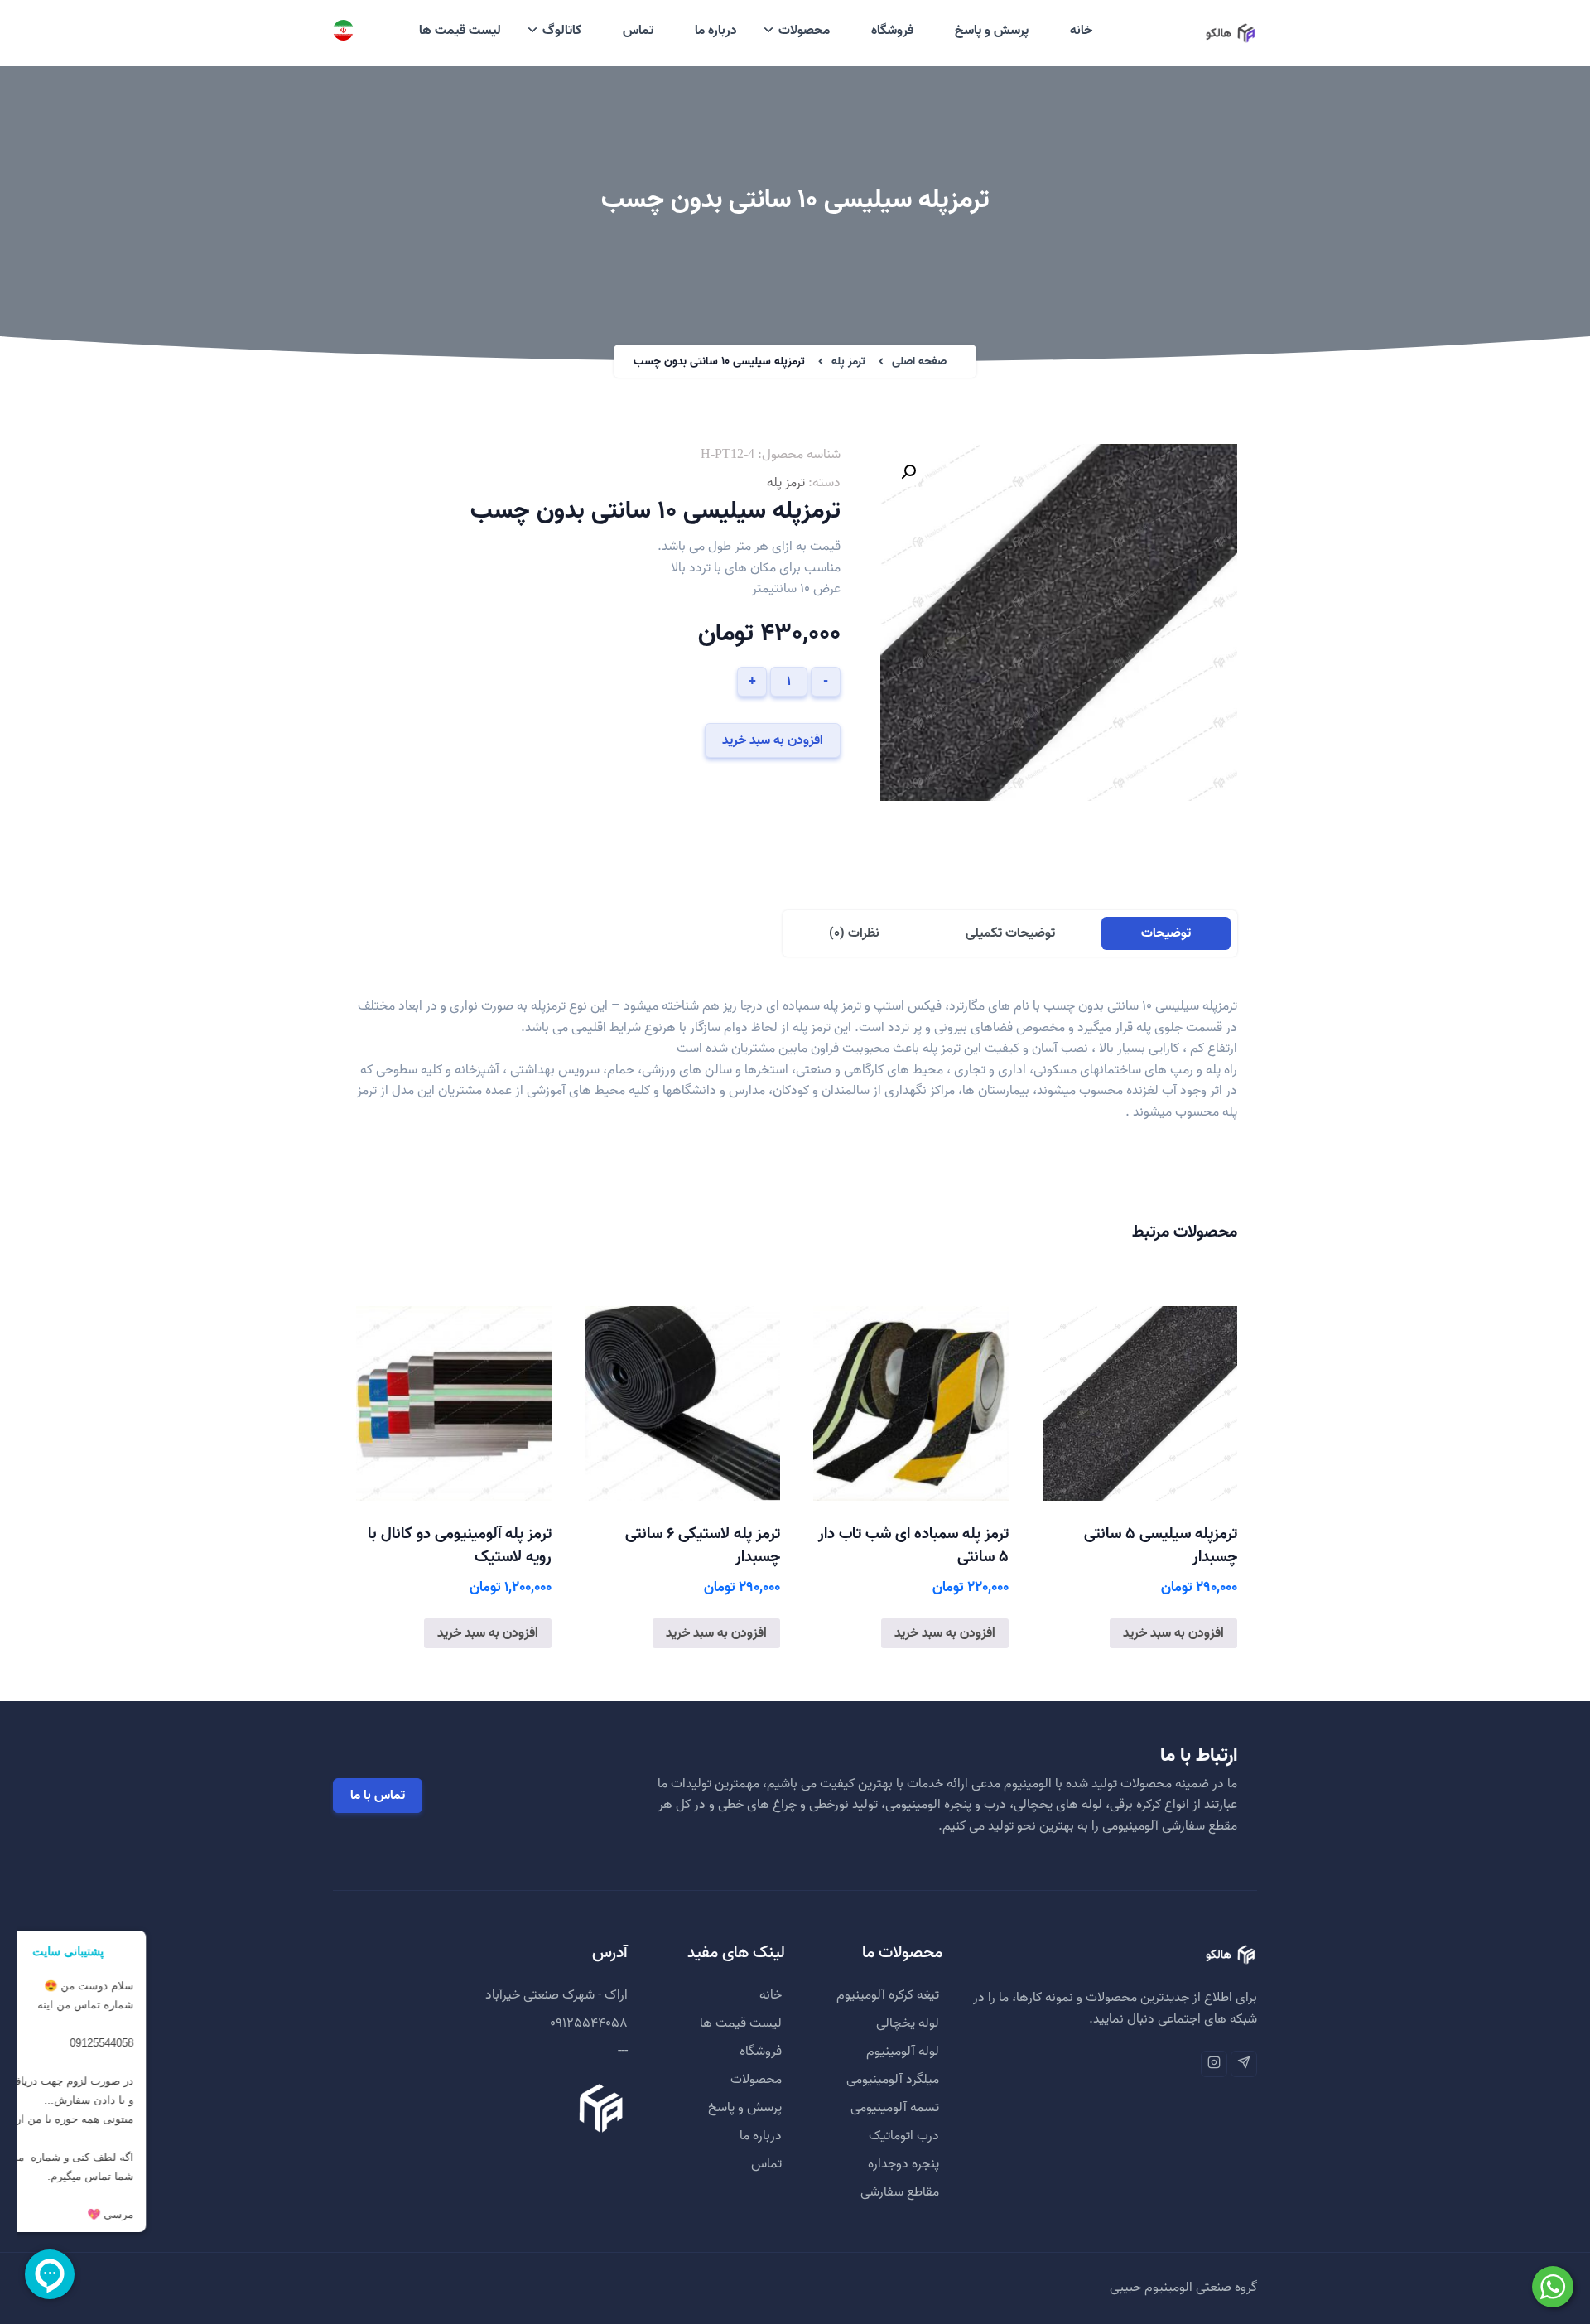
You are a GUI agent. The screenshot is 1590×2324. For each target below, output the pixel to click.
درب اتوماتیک (904, 2136)
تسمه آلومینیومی (895, 2108)
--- (623, 2052)
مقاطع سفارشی (900, 2192)
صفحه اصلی (919, 362)
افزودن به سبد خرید (773, 740)
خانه (1081, 31)
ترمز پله (848, 362)
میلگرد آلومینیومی (893, 2080)
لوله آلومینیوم (903, 2052)
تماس (638, 31)
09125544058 (589, 2023)
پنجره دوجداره (903, 2164)
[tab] (1166, 933)
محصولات (804, 31)
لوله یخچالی (908, 2023)
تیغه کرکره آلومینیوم (888, 1995)
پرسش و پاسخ (992, 31)
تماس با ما (378, 1796)
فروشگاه (892, 31)
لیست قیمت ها (460, 31)
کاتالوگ (562, 31)
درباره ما (716, 31)
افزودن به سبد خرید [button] (1173, 1633)
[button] (908, 472)
